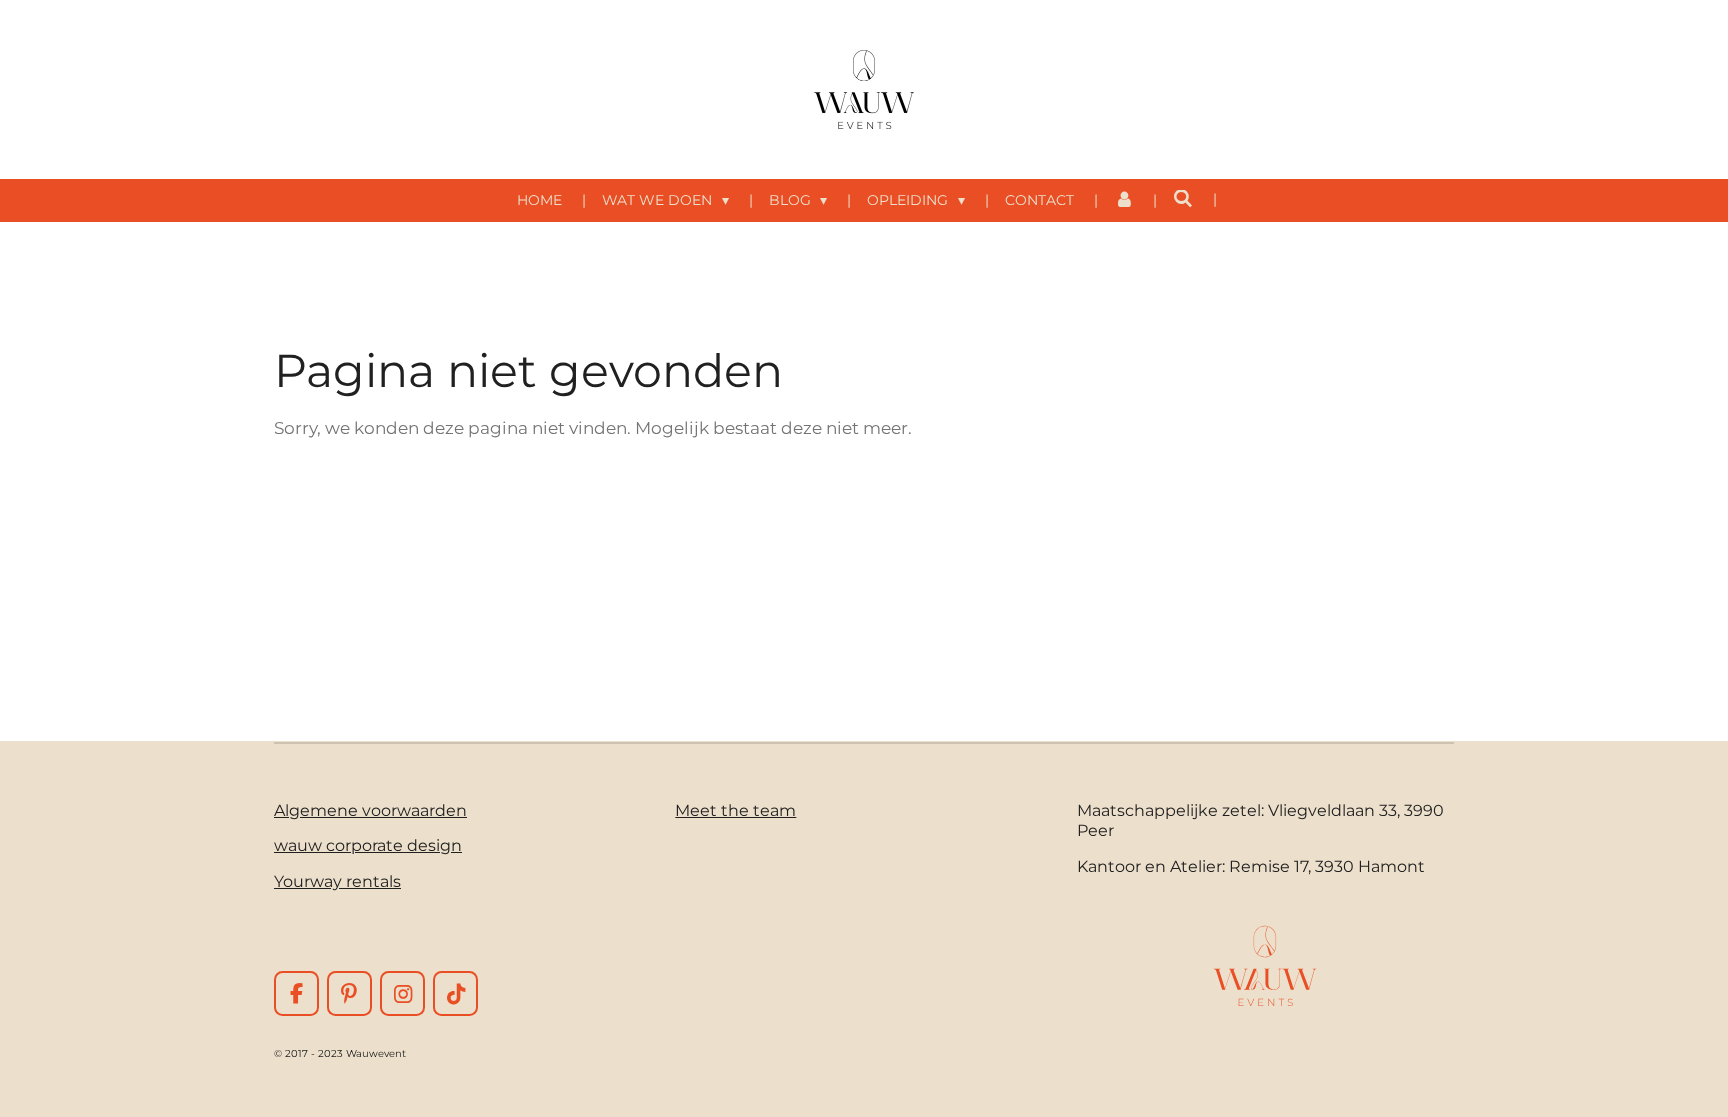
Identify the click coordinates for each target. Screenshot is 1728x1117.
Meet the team (735, 810)
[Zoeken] (1183, 199)
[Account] (1124, 200)
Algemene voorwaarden (370, 810)
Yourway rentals (337, 881)
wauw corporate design (368, 845)
